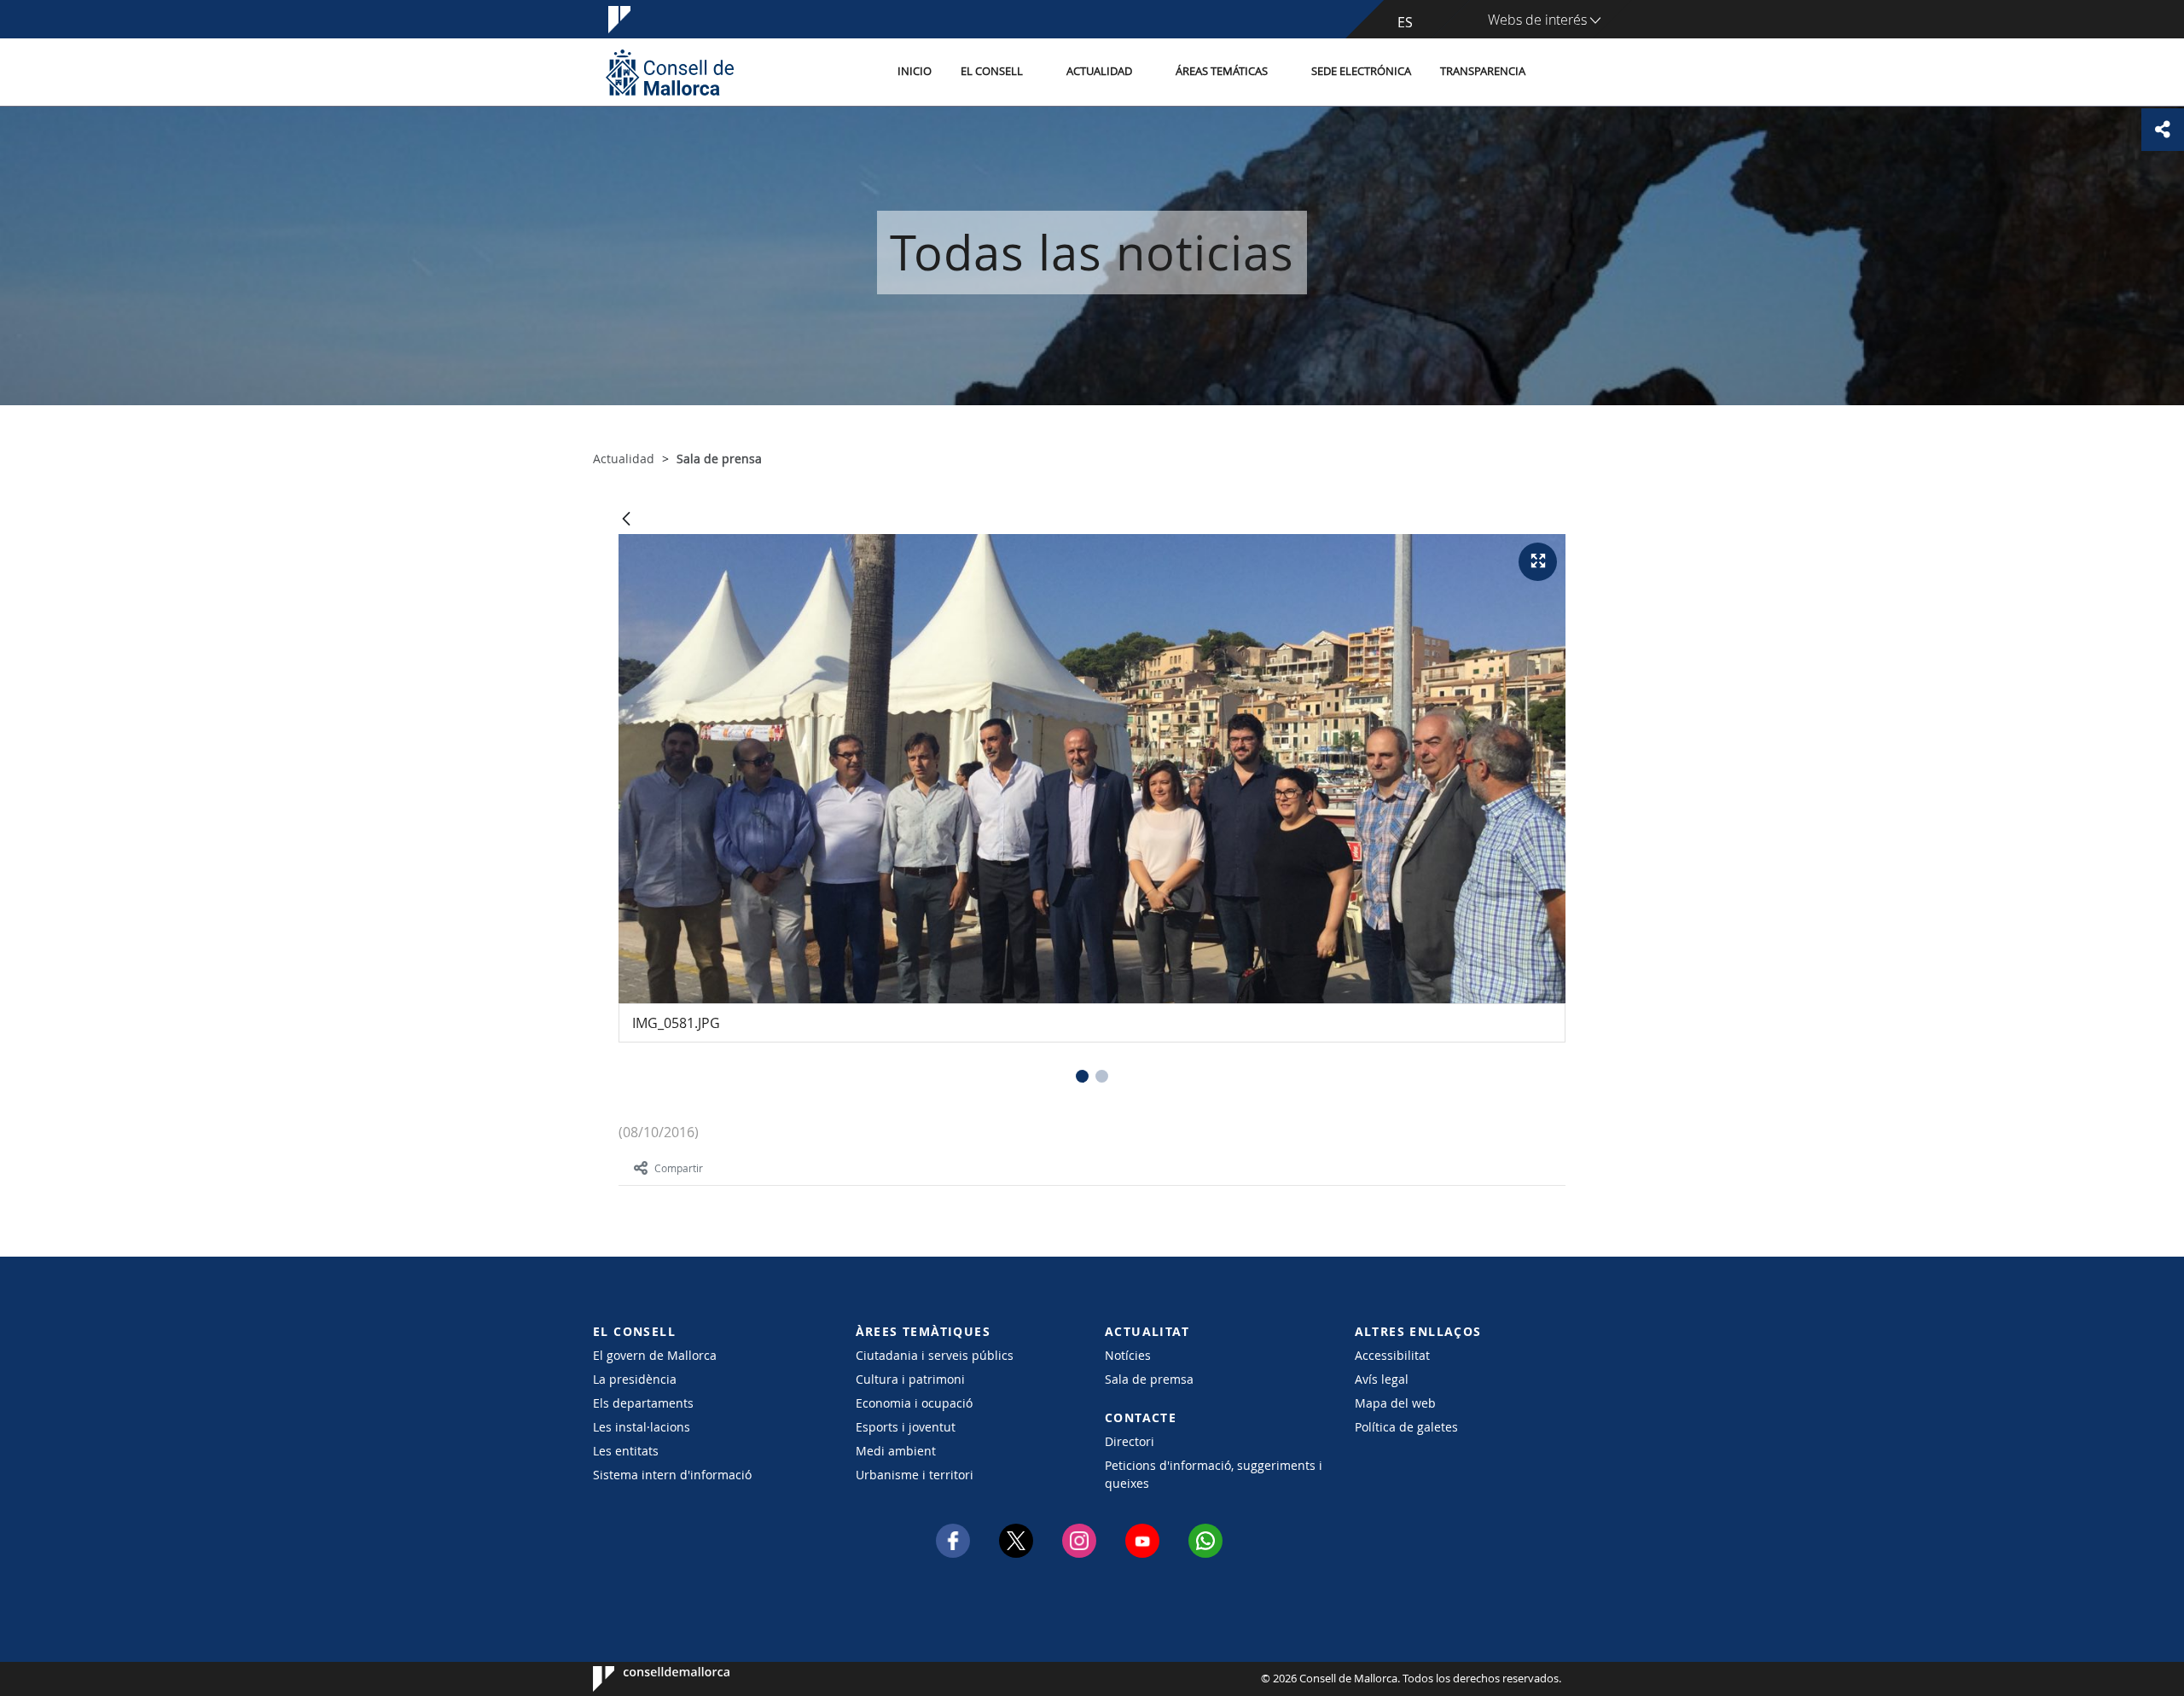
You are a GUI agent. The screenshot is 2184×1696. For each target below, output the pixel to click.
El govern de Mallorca (655, 1355)
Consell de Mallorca (645, 1679)
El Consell (992, 71)
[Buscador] (1558, 73)
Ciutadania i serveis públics (935, 1355)
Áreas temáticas (1222, 71)
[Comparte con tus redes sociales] (2163, 130)
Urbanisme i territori (915, 1475)
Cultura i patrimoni (910, 1379)
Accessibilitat (1392, 1355)
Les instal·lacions (642, 1427)
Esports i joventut (906, 1427)
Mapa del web (1395, 1403)
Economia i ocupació (914, 1403)
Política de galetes (1406, 1427)
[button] (1082, 1076)
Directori (1130, 1441)
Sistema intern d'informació (672, 1475)
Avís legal (1382, 1379)
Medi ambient (896, 1451)
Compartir (679, 1168)
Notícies (1128, 1355)
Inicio (915, 71)
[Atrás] (626, 520)
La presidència (635, 1379)
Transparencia (1483, 71)
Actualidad (1099, 71)
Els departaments (643, 1403)
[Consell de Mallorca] (670, 72)
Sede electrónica (1361, 71)
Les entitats (626, 1451)
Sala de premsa (1149, 1379)
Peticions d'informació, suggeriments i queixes (1214, 1474)
